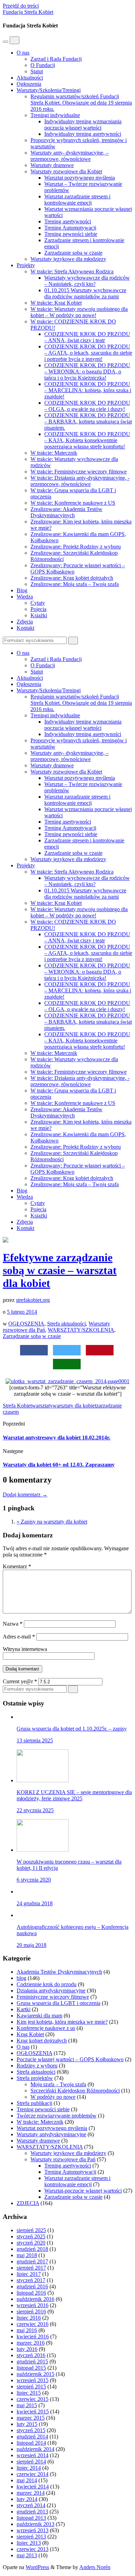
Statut (37, 71)
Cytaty (38, 603)
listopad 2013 (31, 2518)
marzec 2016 (31, 2343)
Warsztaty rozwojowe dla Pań (63, 2159)
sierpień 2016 (31, 2311)
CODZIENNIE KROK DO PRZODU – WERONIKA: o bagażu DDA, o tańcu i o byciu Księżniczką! (87, 371)
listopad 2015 (31, 2368)
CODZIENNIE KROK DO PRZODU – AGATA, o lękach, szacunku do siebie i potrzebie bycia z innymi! (88, 353)
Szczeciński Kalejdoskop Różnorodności (75, 2091)
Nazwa (13, 1624)
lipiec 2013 (29, 2543)
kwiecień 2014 (33, 2487)
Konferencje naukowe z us (46, 2028)
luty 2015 (27, 2424)
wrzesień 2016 (33, 2305)
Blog (22, 590)
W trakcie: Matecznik (54, 453)
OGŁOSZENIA (26, 1324)
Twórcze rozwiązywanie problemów (57, 2116)
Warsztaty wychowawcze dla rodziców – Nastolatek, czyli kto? (87, 281)
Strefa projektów (35, 2078)
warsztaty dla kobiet (74, 1406)
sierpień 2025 (31, 2230)
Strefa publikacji (34, 2103)
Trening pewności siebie (71, 234)
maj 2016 (27, 2330)
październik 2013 (35, 2524)
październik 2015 (35, 2374)
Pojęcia (38, 609)
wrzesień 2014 (33, 2455)
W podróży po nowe (53, 2097)
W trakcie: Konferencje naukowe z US (73, 503)
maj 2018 (27, 2255)
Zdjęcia (25, 622)
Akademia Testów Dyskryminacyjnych (59, 1972)
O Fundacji (43, 65)
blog (21, 1978)
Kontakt (25, 628)
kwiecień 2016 (33, 2336)
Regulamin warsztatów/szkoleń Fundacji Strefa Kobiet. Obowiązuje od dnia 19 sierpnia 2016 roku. (81, 103)
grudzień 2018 (32, 2249)
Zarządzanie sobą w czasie (73, 253)
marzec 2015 (31, 2418)
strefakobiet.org (33, 1300)
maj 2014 (27, 2480)
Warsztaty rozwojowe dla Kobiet (66, 171)
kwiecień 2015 (33, 2412)
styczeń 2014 (31, 2505)
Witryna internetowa (25, 1649)
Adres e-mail (19, 1637)
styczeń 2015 (31, 2430)
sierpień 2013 (31, 2537)
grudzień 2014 (32, 2437)
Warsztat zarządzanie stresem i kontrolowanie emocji (77, 200)
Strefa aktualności (66, 1324)
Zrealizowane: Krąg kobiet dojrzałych (72, 578)
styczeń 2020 (31, 2243)
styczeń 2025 (31, 2236)
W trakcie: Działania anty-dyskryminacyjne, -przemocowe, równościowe (80, 481)
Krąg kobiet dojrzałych (42, 2041)
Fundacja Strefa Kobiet (28, 12)
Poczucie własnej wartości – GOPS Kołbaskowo (70, 2059)
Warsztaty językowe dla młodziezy (68, 259)
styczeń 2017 (31, 2280)
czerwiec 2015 (33, 2399)
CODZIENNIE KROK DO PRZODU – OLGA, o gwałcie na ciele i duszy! (87, 406)
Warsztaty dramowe (52, 165)
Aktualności (30, 78)
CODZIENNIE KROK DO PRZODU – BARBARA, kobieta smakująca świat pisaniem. (88, 422)
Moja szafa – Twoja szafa (58, 2084)
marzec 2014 (31, 2493)
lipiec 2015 (29, 2393)
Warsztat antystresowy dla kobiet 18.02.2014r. (57, 1438)
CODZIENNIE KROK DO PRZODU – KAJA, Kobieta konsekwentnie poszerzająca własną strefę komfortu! (87, 440)
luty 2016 (27, 2349)
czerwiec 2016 (33, 2324)
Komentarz (17, 1566)
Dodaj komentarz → (25, 1495)
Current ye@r (20, 1681)
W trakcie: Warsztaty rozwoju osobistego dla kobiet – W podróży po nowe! (79, 312)
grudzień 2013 (32, 2512)
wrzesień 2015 (33, 2380)
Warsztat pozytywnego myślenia (80, 178)
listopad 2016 (31, 2293)
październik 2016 (35, 2299)
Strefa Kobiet (17, 1406)
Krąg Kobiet (30, 2034)
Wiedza (25, 597)
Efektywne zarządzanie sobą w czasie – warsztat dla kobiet (60, 1270)
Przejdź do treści (21, 6)
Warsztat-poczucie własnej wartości (83, 2191)
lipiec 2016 (29, 2318)
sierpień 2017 (31, 2268)
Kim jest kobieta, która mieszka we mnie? (62, 2022)
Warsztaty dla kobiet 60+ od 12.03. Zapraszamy (59, 1465)
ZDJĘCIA (28, 2203)
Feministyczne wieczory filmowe (53, 1997)
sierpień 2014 (31, 2462)
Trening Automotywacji (70, 228)
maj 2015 (27, 2405)
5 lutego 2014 (22, 1312)
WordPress (37, 2567)
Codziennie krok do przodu (47, 1984)
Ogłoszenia (29, 84)
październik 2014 (35, 2449)
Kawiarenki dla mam (39, 2016)
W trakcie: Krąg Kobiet (56, 303)
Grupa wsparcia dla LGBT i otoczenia (58, 2003)
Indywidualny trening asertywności (83, 134)
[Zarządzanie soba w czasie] (67, 1381)
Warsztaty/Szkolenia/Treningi (49, 90)
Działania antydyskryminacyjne (51, 1991)
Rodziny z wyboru (37, 2066)
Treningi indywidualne (55, 115)
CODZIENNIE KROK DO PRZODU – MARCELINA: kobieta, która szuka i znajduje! (88, 390)
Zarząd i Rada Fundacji (56, 59)
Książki (39, 615)
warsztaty (42, 1406)
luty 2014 (27, 2499)
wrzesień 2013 (33, 2530)
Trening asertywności (68, 221)
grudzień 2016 (32, 2286)
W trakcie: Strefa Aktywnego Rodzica (72, 271)
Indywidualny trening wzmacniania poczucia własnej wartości (83, 125)
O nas (23, 53)
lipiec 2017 (29, 2274)
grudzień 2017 (32, 2261)
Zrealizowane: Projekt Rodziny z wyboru (76, 547)
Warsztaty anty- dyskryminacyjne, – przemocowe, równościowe (70, 156)
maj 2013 (27, 2555)
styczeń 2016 (31, 2355)
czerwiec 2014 (33, 2474)
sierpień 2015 (31, 2387)
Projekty (26, 265)
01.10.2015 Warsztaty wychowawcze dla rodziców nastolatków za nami (85, 293)
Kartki (24, 2009)
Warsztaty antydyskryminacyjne (51, 2134)
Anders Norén (95, 2567)
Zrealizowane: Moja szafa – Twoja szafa (75, 584)
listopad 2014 (31, 2443)
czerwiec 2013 (33, 2549)
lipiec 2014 (29, 2468)
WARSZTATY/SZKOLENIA (81, 1330)
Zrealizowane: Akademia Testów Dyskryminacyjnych (66, 512)
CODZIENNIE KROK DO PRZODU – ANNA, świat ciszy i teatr (87, 337)
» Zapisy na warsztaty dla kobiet (52, 1522)
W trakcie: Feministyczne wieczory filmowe (79, 472)
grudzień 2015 (32, 2362)
